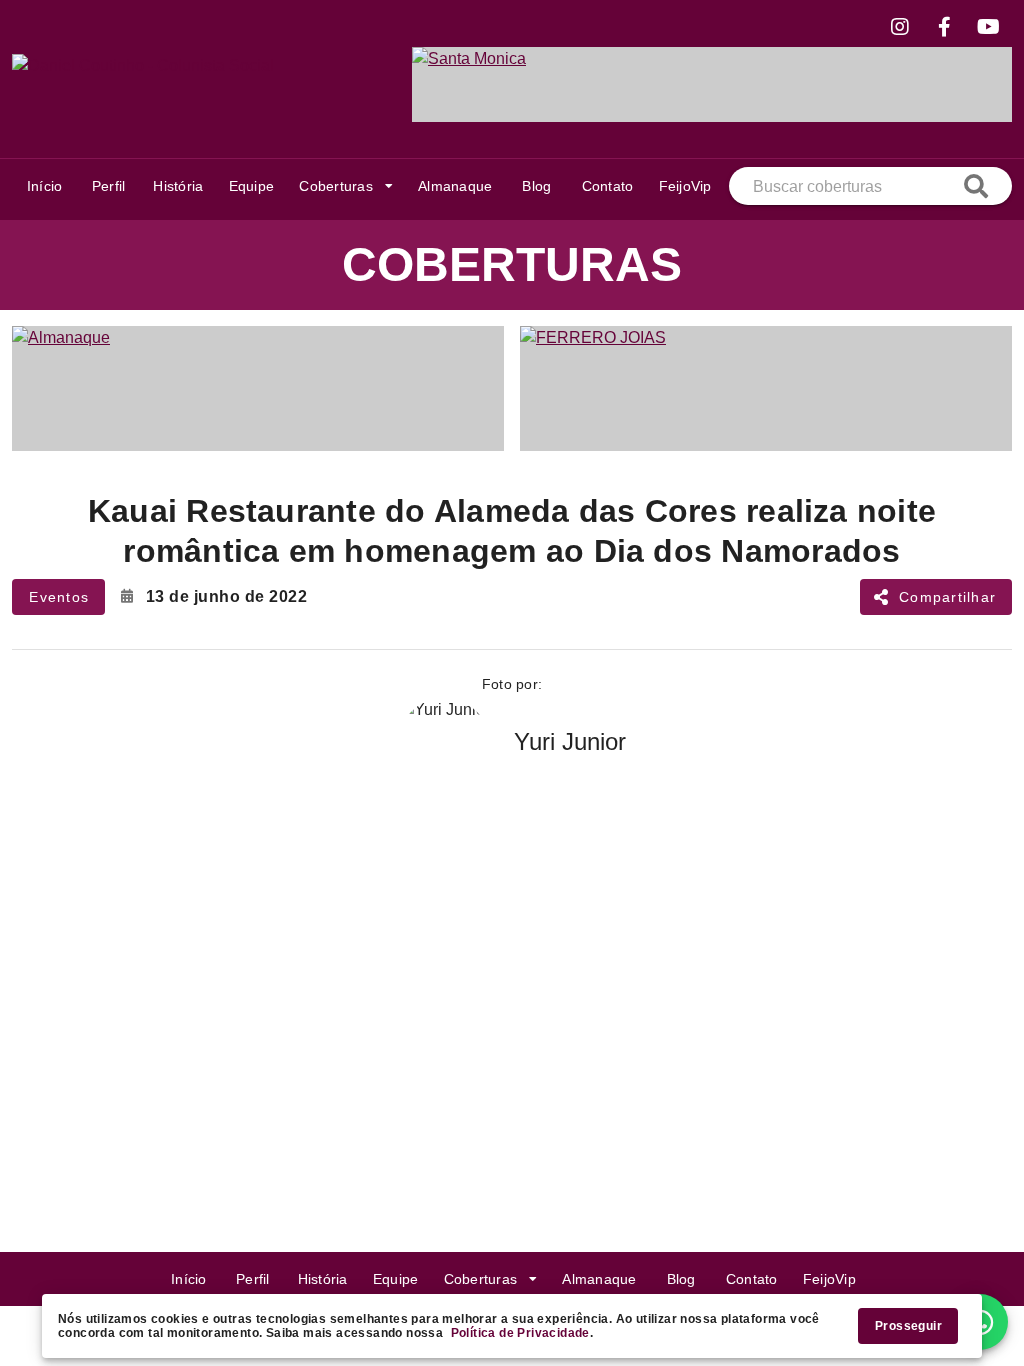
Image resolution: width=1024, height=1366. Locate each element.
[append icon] (976, 186)
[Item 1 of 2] (512, 388)
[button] (345, 186)
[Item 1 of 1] (712, 84)
